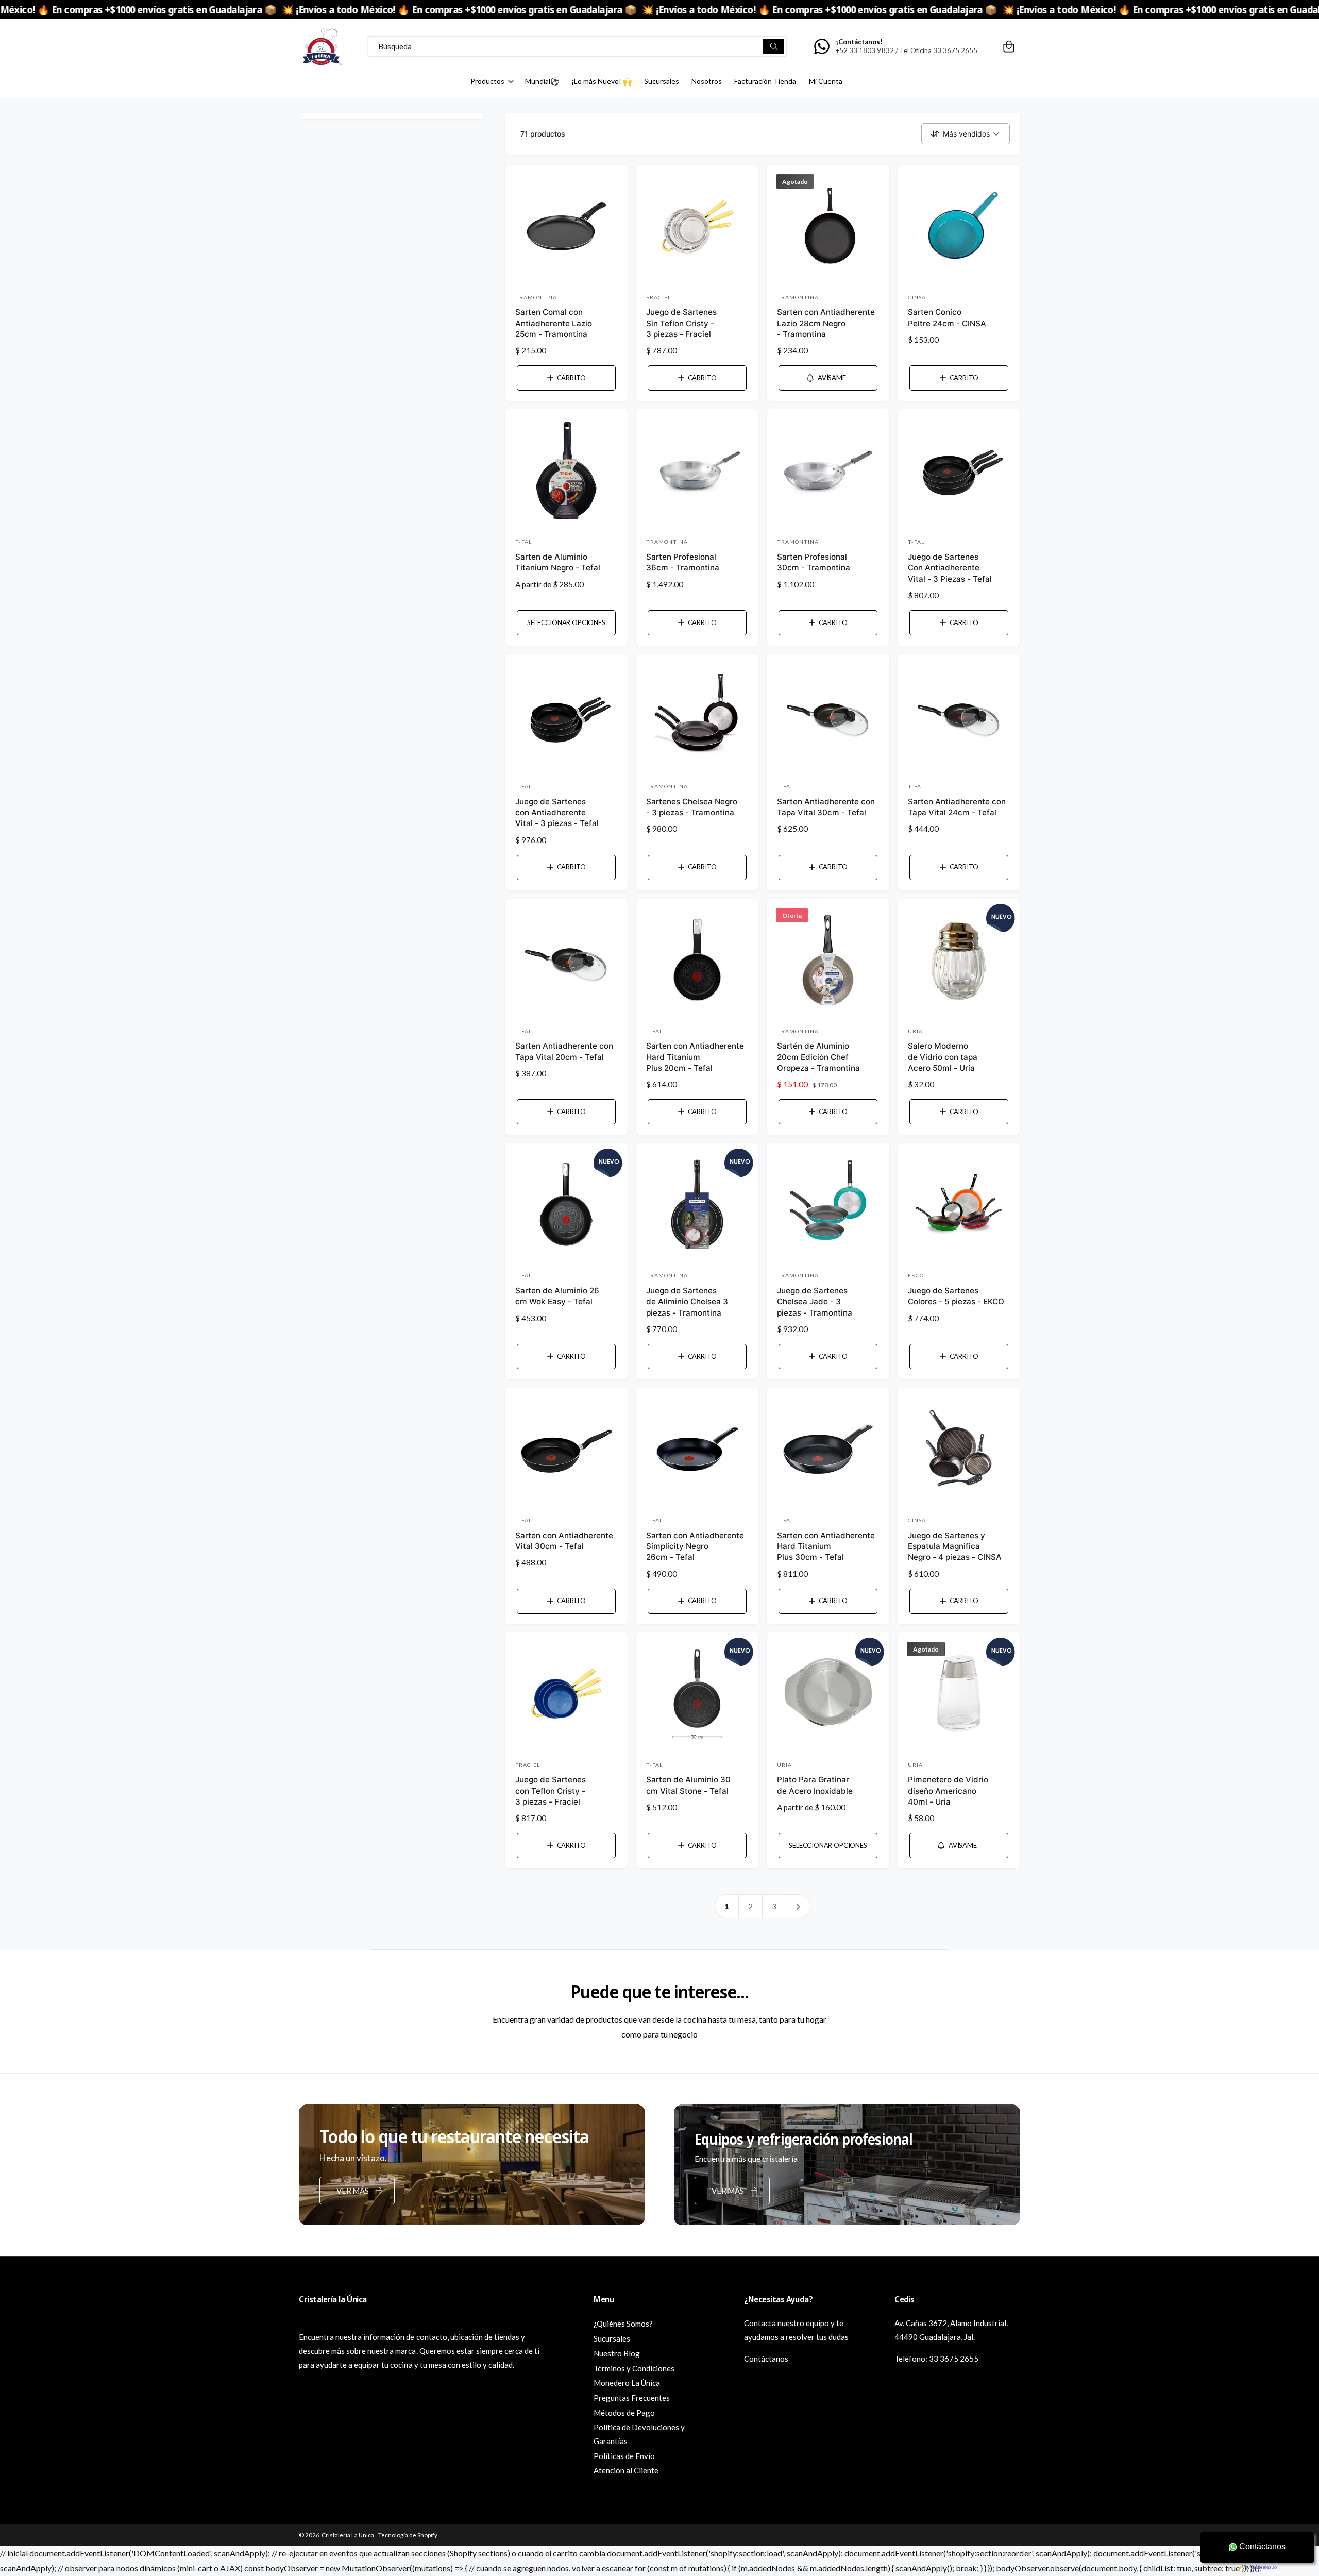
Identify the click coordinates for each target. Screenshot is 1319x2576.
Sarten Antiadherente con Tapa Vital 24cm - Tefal (957, 807)
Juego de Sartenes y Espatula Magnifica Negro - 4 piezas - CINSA (955, 1546)
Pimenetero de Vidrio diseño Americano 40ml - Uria (948, 1791)
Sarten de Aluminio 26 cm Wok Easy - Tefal (557, 1296)
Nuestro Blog (617, 2353)
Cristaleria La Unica (348, 2535)
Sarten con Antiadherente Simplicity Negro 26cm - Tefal (695, 1546)
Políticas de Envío (624, 2456)
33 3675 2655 (954, 2359)
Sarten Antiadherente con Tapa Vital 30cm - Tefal (826, 807)
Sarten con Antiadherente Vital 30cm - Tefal (564, 1541)
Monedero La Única (627, 2383)
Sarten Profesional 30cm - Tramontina (814, 562)
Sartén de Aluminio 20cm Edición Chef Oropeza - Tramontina (818, 1057)
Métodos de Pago (624, 2413)
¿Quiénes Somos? (623, 2324)
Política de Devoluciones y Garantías (639, 2434)
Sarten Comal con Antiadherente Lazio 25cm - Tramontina (554, 323)
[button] (1009, 46)
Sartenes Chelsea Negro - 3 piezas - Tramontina (692, 807)
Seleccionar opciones (566, 622)
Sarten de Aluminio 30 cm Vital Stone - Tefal (688, 1785)
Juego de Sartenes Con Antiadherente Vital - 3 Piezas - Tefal (950, 568)
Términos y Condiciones (634, 2368)
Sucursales (612, 2338)
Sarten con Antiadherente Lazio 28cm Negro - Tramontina (826, 323)
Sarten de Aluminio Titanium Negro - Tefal (558, 562)
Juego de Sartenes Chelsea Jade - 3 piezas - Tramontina (815, 1302)
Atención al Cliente (626, 2470)
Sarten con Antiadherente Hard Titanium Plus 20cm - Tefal (695, 1057)
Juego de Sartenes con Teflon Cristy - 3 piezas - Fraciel (551, 1791)
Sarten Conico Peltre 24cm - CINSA (947, 317)
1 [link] (727, 1906)
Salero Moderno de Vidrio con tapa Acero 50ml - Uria (943, 1057)
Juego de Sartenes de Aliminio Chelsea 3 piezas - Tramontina (687, 1302)
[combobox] (577, 46)
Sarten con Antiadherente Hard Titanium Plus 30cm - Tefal (826, 1546)
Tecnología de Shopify (408, 2535)
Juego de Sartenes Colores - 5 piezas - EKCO (956, 1296)
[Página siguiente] (799, 1906)
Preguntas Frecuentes (632, 2398)
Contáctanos (766, 2359)
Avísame (832, 378)
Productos (487, 81)
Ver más (352, 2191)
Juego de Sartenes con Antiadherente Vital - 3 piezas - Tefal (557, 813)
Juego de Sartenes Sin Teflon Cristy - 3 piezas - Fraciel (681, 323)
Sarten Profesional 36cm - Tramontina (683, 562)
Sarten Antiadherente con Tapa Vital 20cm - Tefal (564, 1051)
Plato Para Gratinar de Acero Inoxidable (815, 1785)
